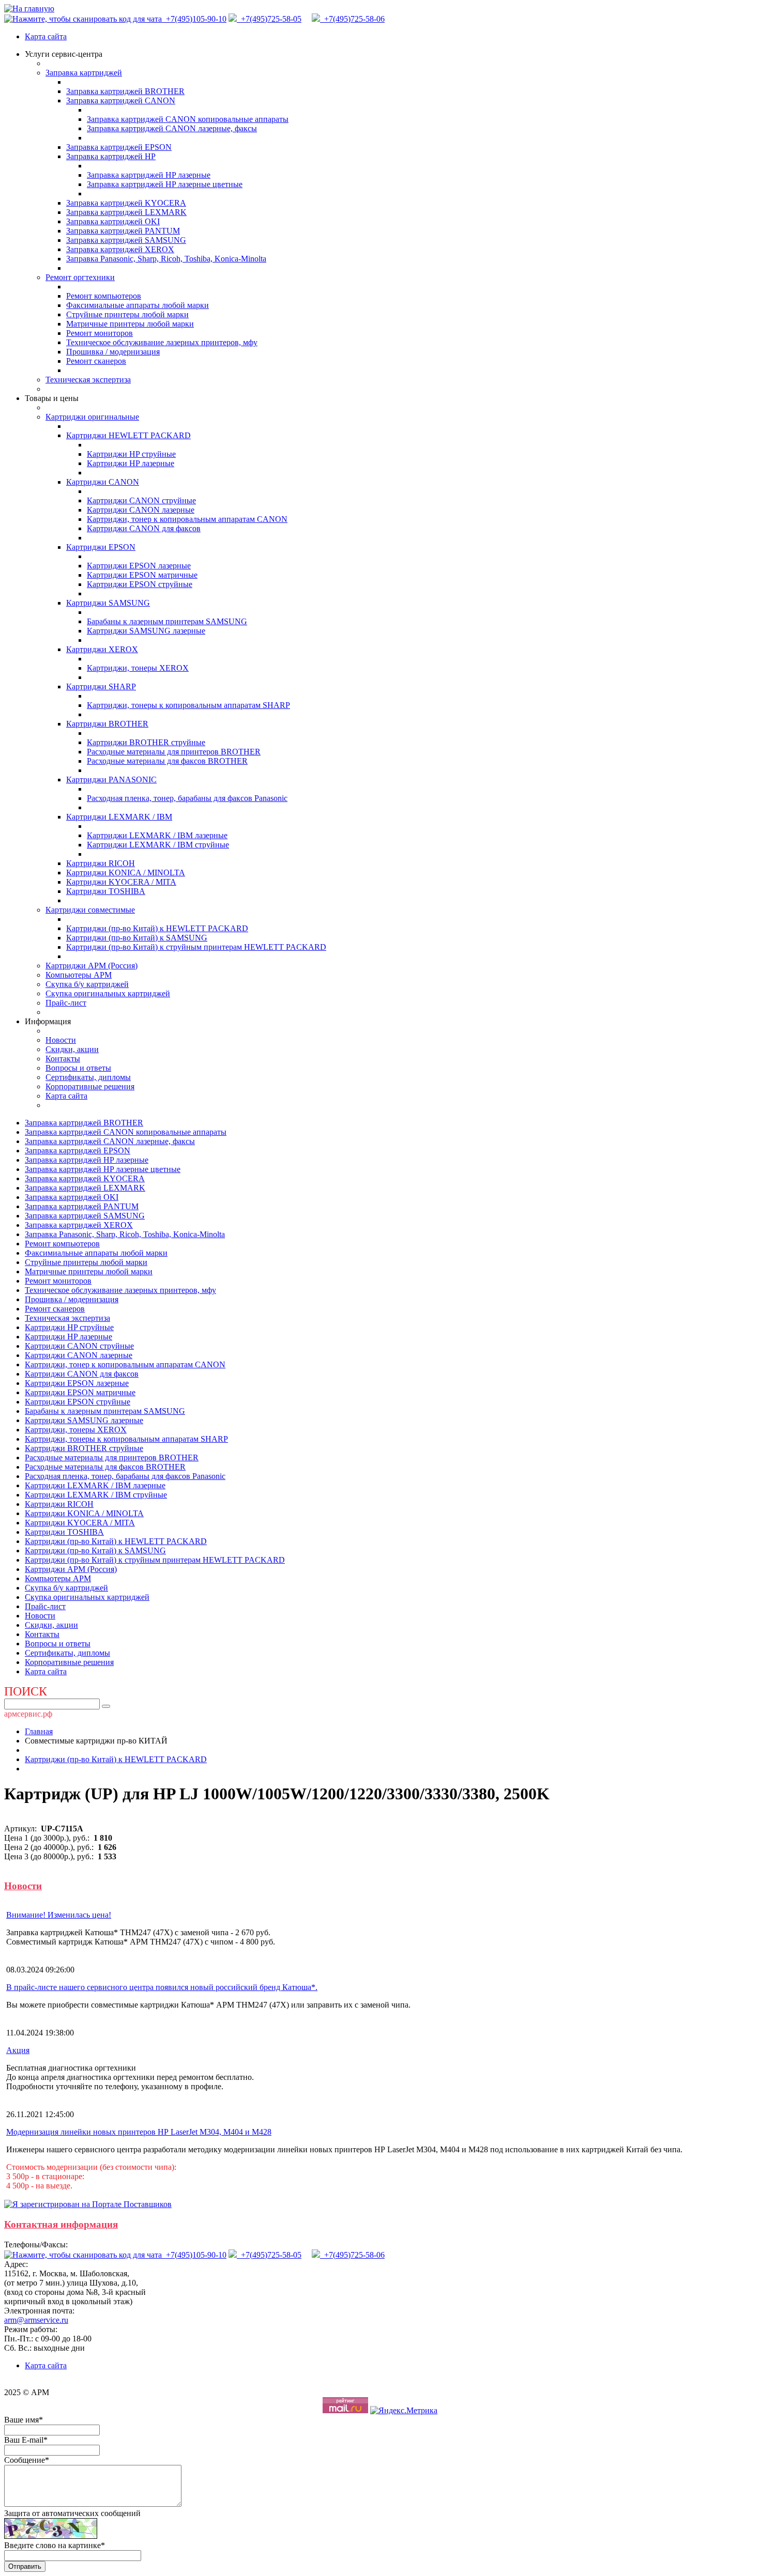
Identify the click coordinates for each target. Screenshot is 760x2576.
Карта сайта (46, 36)
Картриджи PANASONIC (111, 780)
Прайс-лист (66, 1003)
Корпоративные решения (90, 1086)
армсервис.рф (28, 1714)
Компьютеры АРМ (79, 975)
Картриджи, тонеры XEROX (138, 668)
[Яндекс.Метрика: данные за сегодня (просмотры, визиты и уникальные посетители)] (404, 2411)
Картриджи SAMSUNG (108, 603)
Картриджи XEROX (102, 649)
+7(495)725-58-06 (352, 19)
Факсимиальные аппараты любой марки (138, 305)
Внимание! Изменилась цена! (59, 1915)
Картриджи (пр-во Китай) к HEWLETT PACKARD (157, 928)
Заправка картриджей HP (111, 156)
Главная (39, 1731)
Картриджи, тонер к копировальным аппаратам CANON (187, 519)
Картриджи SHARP (101, 687)
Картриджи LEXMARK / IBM (119, 817)
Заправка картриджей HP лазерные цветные (165, 184)
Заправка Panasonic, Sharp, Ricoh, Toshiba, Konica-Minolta (166, 259)
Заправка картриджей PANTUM (123, 231)
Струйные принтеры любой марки (127, 314)
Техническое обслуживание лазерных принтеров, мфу (162, 342)
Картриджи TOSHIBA (106, 891)
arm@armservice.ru (36, 2320)
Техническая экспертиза (88, 380)
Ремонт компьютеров (104, 296)
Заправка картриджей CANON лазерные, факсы (172, 128)
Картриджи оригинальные (92, 417)
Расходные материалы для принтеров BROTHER (174, 752)
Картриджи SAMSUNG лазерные (146, 631)
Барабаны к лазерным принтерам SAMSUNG (167, 621)
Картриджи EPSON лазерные (139, 566)
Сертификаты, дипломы (88, 1077)
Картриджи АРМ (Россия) (92, 966)
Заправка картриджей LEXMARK (126, 212)
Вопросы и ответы (78, 1068)
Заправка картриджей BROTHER (125, 91)
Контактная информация (61, 2224)
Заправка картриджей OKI (113, 221)
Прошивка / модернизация (113, 352)
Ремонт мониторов (100, 333)
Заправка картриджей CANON (121, 101)
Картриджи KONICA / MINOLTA (126, 873)
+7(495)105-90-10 (195, 19)
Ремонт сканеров (96, 361)
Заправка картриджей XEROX (120, 249)
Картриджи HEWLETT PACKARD (128, 435)
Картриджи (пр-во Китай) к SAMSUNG (137, 938)
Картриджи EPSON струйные (140, 584)
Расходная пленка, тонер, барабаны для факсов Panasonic (187, 798)
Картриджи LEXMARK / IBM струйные (158, 845)
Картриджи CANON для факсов (144, 528)
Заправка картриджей (84, 73)
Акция (18, 2050)
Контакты (63, 1059)
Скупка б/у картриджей (87, 984)
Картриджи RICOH (101, 863)
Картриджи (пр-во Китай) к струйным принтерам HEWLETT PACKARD (196, 947)
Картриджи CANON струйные (141, 500)
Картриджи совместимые (90, 910)
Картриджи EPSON (101, 547)
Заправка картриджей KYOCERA (126, 203)
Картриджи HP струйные (131, 454)
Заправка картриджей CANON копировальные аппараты (188, 119)
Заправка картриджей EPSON (119, 147)
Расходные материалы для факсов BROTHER (167, 761)
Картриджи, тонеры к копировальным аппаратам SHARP (188, 705)
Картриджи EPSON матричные (142, 575)
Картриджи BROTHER (107, 724)
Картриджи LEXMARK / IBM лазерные (157, 835)
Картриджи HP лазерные (131, 463)
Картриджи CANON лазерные (141, 510)
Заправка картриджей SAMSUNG (126, 240)
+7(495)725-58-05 (269, 19)
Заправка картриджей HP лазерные (149, 175)
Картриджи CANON (103, 482)
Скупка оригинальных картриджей (108, 993)
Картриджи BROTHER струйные (146, 742)
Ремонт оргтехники (80, 277)
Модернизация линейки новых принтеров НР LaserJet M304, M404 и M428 (139, 2132)
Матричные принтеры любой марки (130, 324)
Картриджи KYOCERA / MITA (121, 882)
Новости (61, 1040)
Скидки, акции (72, 1049)
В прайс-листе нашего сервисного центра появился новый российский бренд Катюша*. (162, 1987)
